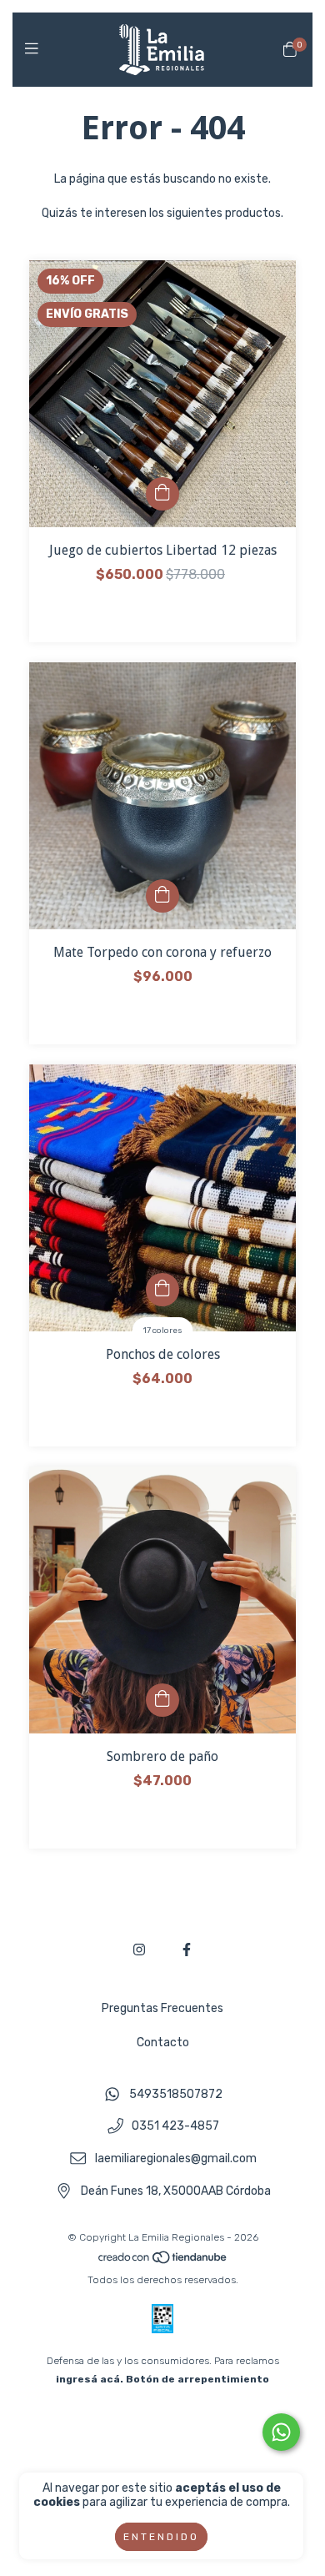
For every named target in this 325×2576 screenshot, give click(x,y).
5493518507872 (176, 2094)
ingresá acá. (90, 2379)
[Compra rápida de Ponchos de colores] (162, 1290)
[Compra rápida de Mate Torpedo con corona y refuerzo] (162, 896)
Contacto (163, 2043)
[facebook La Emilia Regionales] (187, 1950)
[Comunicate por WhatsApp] (281, 2432)
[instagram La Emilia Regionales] (139, 1950)
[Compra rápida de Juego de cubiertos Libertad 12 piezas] (162, 494)
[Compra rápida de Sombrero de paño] (162, 1700)
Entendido (161, 2537)
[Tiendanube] (163, 2262)
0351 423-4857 (175, 2127)
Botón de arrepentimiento (197, 2379)
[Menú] (35, 49)
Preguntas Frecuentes (162, 2008)
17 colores (163, 1331)
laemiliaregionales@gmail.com (176, 2159)
